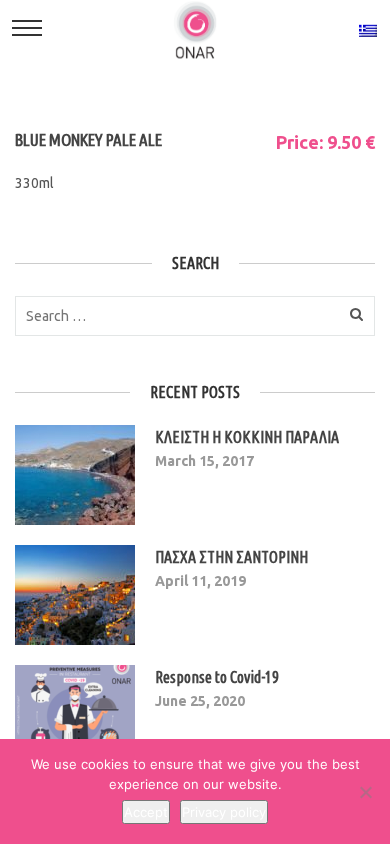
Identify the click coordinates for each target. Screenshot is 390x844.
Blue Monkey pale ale (88, 139)
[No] (365, 792)
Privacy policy (224, 812)
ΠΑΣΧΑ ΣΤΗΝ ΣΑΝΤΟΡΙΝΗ (231, 557)
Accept (146, 812)
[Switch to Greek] (368, 30)
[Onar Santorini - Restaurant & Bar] (195, 29)
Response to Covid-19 (217, 677)
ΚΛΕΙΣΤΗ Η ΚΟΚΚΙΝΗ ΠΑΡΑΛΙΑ (247, 437)
